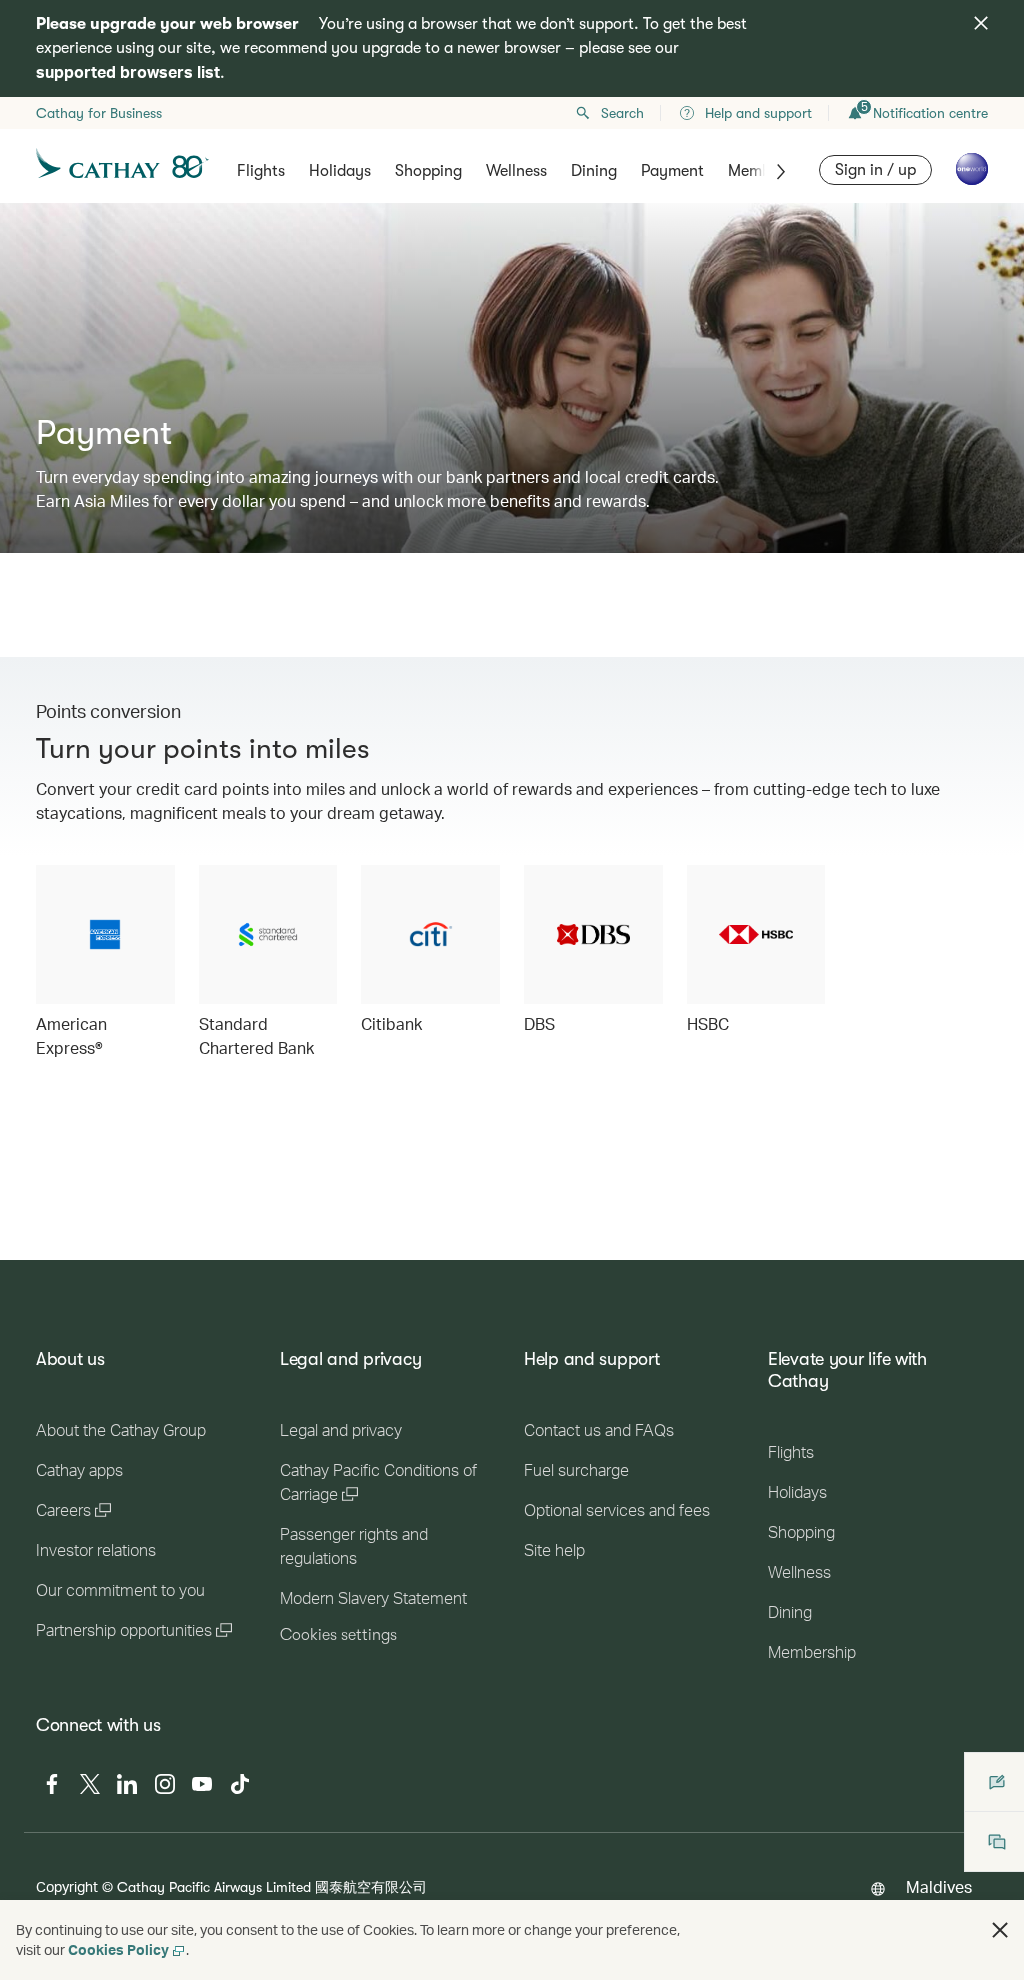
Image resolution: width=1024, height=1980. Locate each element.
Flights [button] (261, 171)
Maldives (939, 1886)
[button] (1000, 1930)
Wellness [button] (516, 171)
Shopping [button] (428, 171)
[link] (105, 962)
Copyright (67, 1886)
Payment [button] (672, 171)
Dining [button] (594, 171)
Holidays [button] (340, 171)
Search (622, 113)
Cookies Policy (118, 1949)
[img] (981, 23)
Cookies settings (338, 1635)
